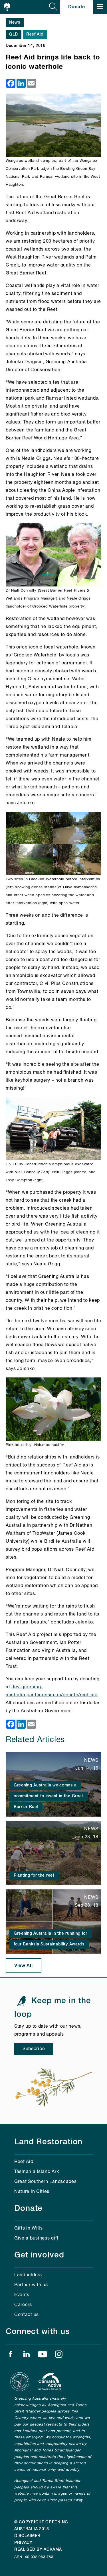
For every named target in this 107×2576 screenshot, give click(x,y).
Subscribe (34, 2049)
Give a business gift (36, 2238)
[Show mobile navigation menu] (100, 7)
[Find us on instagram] (59, 2356)
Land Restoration (48, 2142)
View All (24, 1966)
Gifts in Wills (29, 2228)
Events (22, 2295)
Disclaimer (27, 2536)
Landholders (28, 2275)
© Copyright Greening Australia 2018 (41, 2526)
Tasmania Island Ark (37, 2172)
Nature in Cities (32, 2192)
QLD (14, 34)
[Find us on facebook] (10, 2356)
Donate (77, 7)
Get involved (39, 2255)
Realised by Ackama (38, 2550)
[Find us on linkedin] (27, 2356)
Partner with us (31, 2285)
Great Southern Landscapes (46, 2182)
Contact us (27, 2315)
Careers (23, 2305)
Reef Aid (35, 34)
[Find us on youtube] (43, 2356)
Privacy (23, 2543)
